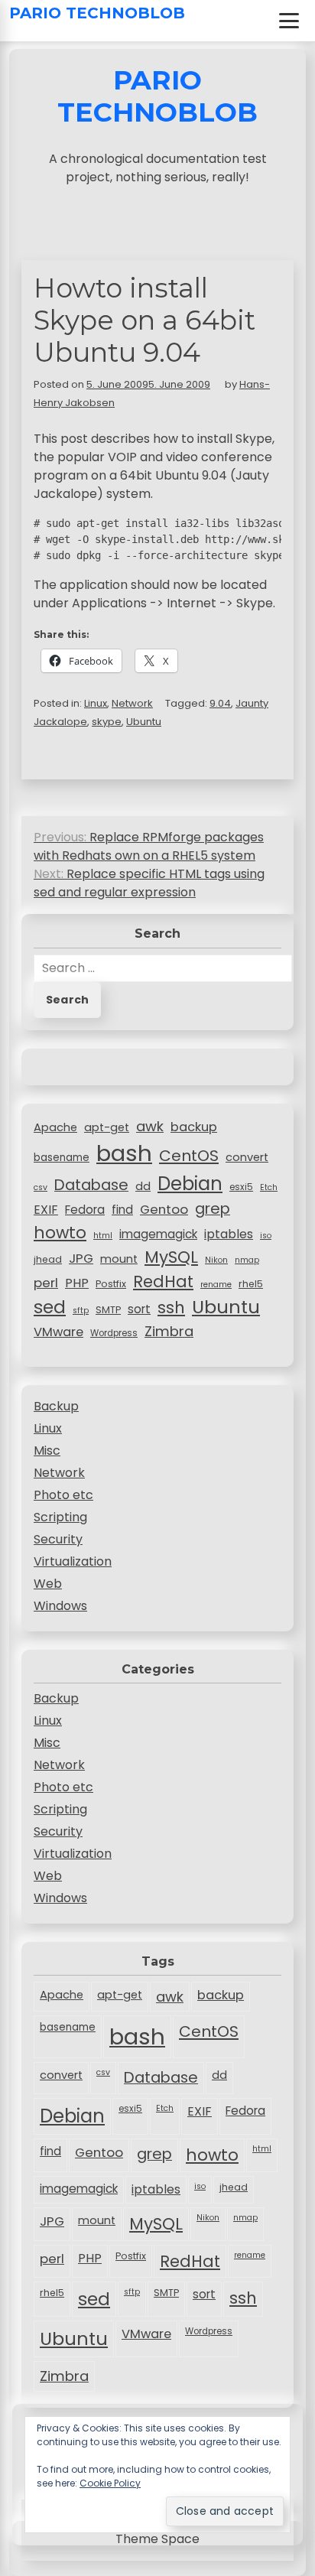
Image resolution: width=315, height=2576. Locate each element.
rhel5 (251, 1284)
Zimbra (169, 1331)
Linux (96, 703)
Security (58, 1539)
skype (107, 722)
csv (41, 1187)
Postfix (111, 1284)
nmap (247, 1260)
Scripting (60, 1517)
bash (124, 1153)
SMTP (108, 1310)
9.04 (220, 703)
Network (132, 703)
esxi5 (241, 1187)
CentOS (189, 1156)
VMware (58, 1332)
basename (62, 1158)
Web (48, 1584)
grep (213, 1208)
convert (247, 1157)
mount (119, 1259)
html (103, 1236)
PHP (77, 1283)
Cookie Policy (110, 2483)
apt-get (107, 1127)
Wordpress (114, 1333)
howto (60, 1233)
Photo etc (63, 1495)
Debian (190, 1184)
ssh (171, 1308)
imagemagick (158, 1234)
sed (50, 1307)
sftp (81, 1311)
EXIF (46, 1210)
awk (150, 1126)
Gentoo (164, 1209)
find (122, 1210)
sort (139, 1309)
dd (143, 1186)
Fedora (85, 1210)
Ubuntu (144, 722)
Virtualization (73, 1561)
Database (91, 1185)
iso (266, 1236)
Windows (60, 1606)
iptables (229, 1234)
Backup (56, 1406)
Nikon (216, 1260)
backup (194, 1127)
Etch (269, 1187)
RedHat (163, 1281)
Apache (55, 1127)
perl (46, 1283)
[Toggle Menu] (289, 21)
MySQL (171, 1257)
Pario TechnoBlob (97, 13)
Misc (47, 1451)
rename (216, 1285)
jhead (48, 1259)
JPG (81, 1258)
